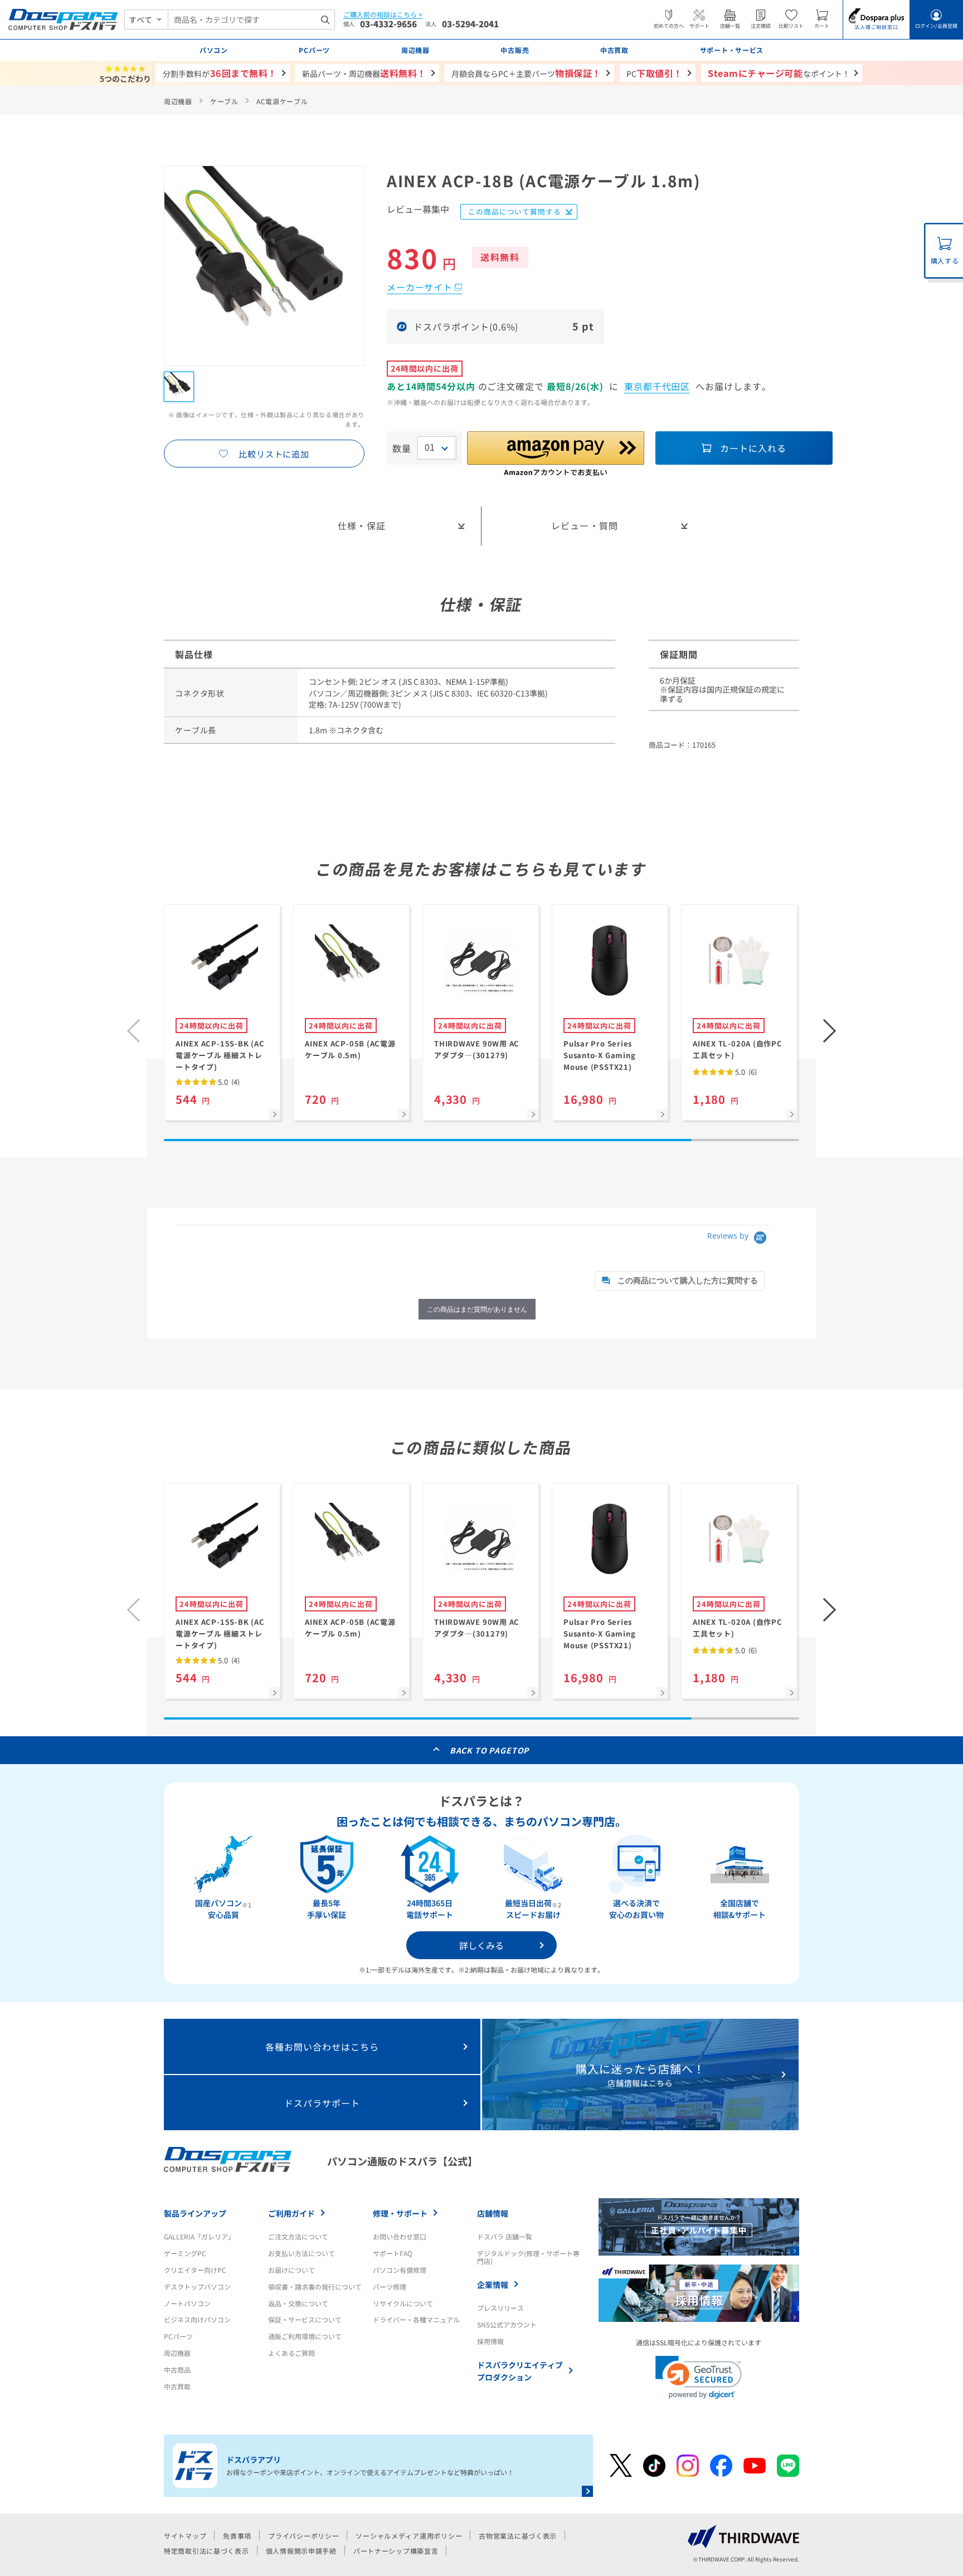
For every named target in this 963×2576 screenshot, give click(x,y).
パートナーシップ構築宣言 (396, 2551)
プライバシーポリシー (303, 2536)
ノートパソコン (187, 2303)
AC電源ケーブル (282, 101)
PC (655, 73)
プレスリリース (500, 2308)
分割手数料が (220, 73)
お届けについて (291, 2270)
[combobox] (251, 20)
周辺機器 (178, 101)
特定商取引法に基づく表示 (206, 2551)
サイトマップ (185, 2536)
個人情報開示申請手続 (301, 2551)
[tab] (680, 1281)
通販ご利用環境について (305, 2336)
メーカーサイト (420, 287)
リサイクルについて (403, 2303)
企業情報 (493, 2285)
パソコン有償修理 (400, 2270)
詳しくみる (481, 1945)
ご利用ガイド (291, 2213)
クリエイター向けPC (195, 2270)
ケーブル (224, 101)
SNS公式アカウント (507, 2324)
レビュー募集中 (418, 210)
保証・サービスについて (305, 2319)
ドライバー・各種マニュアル (416, 2319)
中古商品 (177, 2370)
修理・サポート (400, 2213)
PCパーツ (178, 2336)
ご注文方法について (298, 2236)
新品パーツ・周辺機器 (364, 73)
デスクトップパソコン (197, 2287)
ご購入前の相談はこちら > (383, 15)
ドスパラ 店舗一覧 (505, 2236)
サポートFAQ (393, 2253)
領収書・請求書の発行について (315, 2287)
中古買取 (177, 2386)
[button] (830, 1031)
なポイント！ (779, 73)
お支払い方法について (301, 2253)
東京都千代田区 (657, 386)
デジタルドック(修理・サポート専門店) (528, 2257)
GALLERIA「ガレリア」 (199, 2236)
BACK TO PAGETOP (490, 1750)
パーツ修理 (390, 2287)
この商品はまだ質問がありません (477, 1309)
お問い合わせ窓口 (400, 2236)
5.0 (228, 1082)
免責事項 (237, 2536)
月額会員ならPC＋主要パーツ (526, 73)
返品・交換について (298, 2303)
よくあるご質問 (291, 2353)
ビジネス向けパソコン (197, 2319)
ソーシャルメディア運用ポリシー (409, 2536)
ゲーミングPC (185, 2253)
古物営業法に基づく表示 (518, 2536)
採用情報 (490, 2341)
